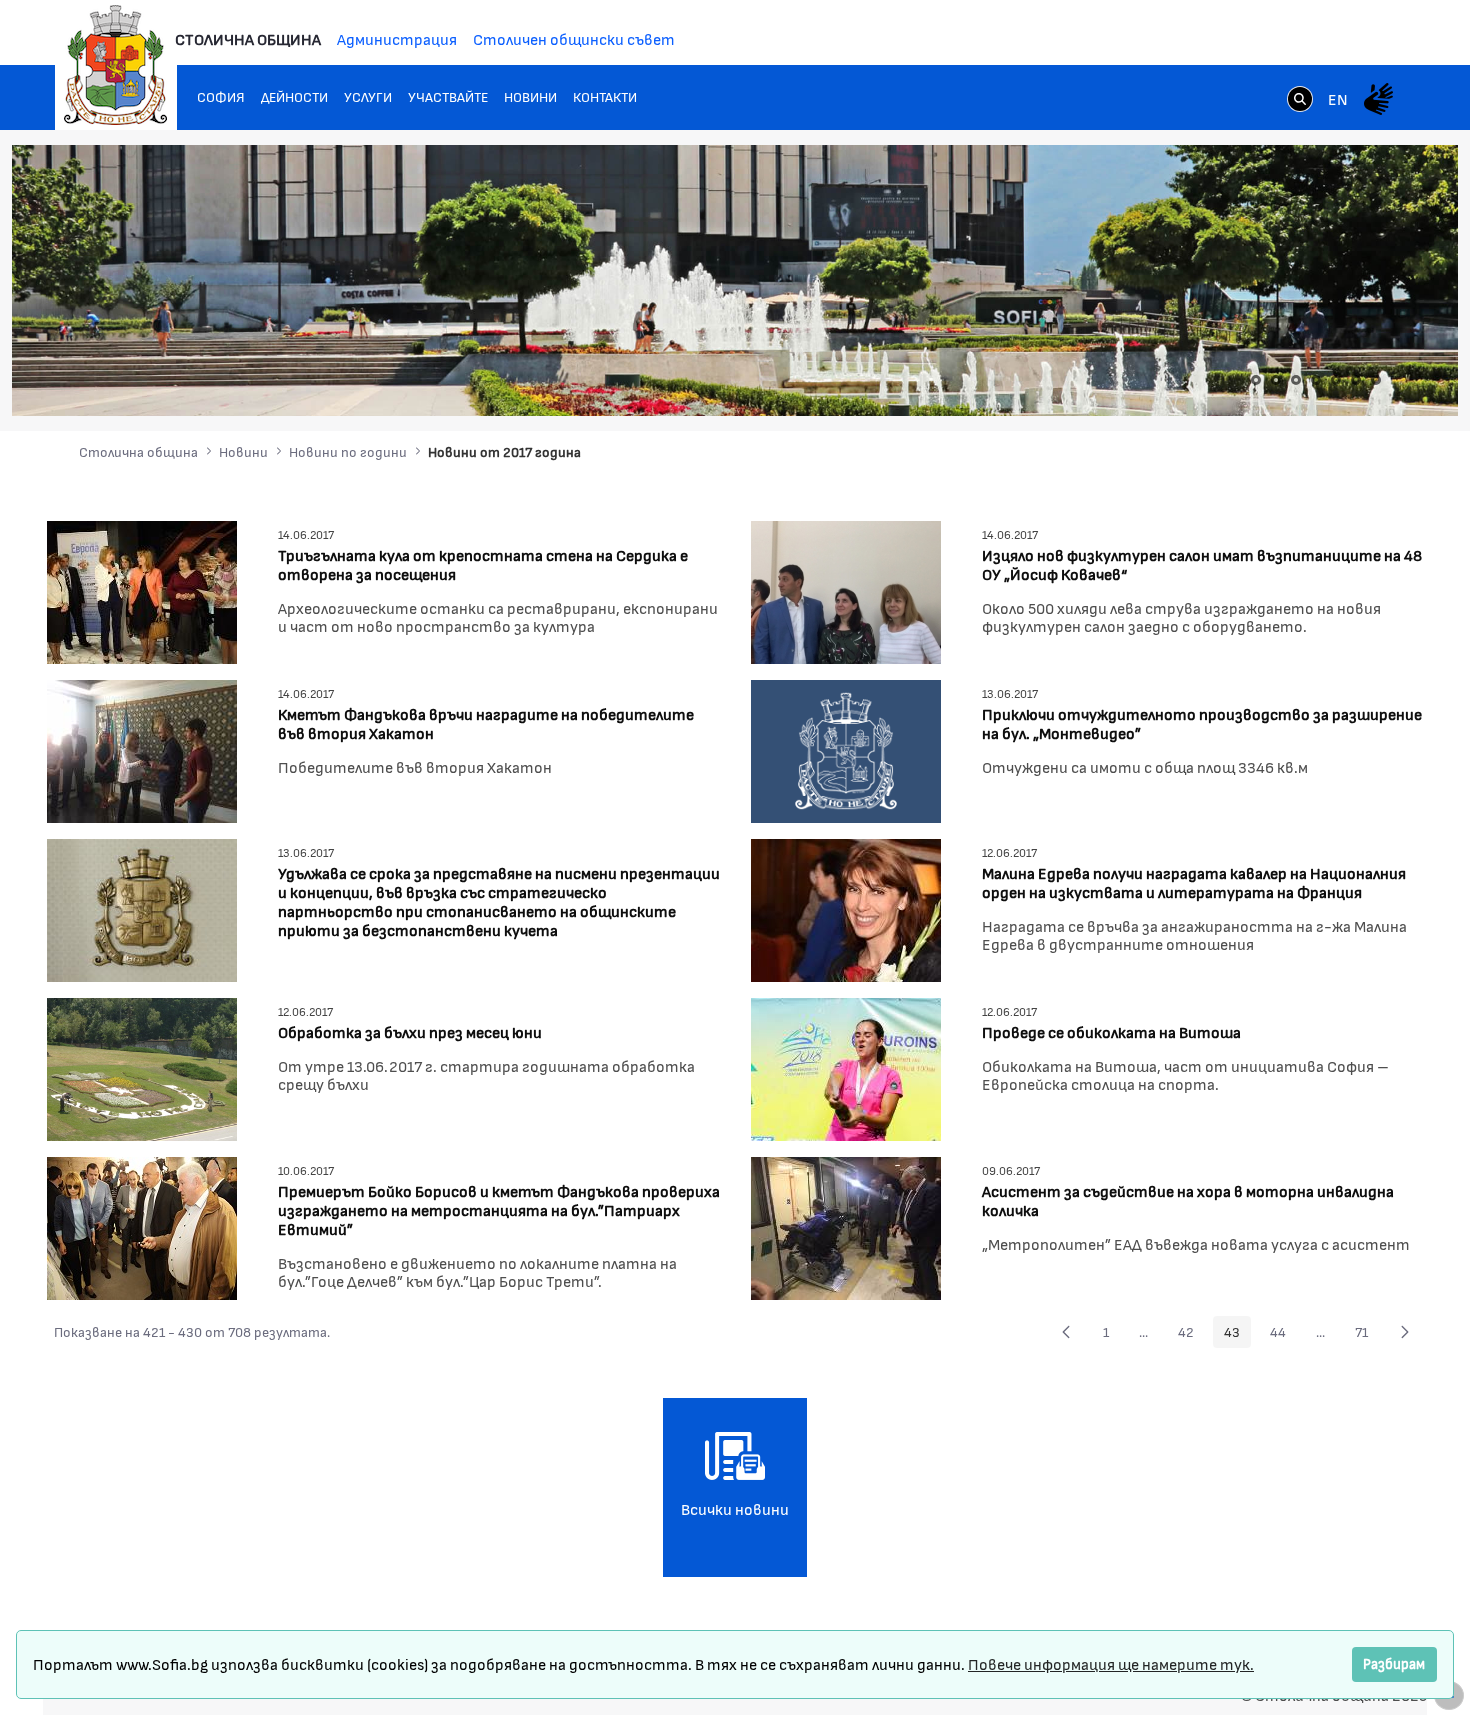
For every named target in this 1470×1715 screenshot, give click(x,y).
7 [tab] (1376, 380)
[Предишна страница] (1066, 1332)
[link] (1300, 101)
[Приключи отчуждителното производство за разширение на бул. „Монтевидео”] (846, 748)
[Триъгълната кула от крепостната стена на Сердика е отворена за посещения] (142, 589)
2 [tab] (1276, 380)
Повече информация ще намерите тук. (1111, 1663)
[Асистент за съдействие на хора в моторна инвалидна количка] (846, 1225)
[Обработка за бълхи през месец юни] (142, 1066)
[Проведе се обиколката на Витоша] (846, 1066)
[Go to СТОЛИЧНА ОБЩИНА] (116, 65)
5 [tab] (1336, 380)
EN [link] (1338, 98)
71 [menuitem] (1367, 1335)
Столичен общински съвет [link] (574, 38)
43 (1237, 1335)
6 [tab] (1356, 380)
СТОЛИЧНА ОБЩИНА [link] (248, 38)
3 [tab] (1296, 380)
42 (1191, 1335)
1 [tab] (1256, 380)
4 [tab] (1316, 380)
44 (1283, 1335)
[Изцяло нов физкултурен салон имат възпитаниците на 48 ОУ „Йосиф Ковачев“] (846, 589)
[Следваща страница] (1405, 1332)
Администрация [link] (397, 38)
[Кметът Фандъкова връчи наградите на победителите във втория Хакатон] (142, 748)
